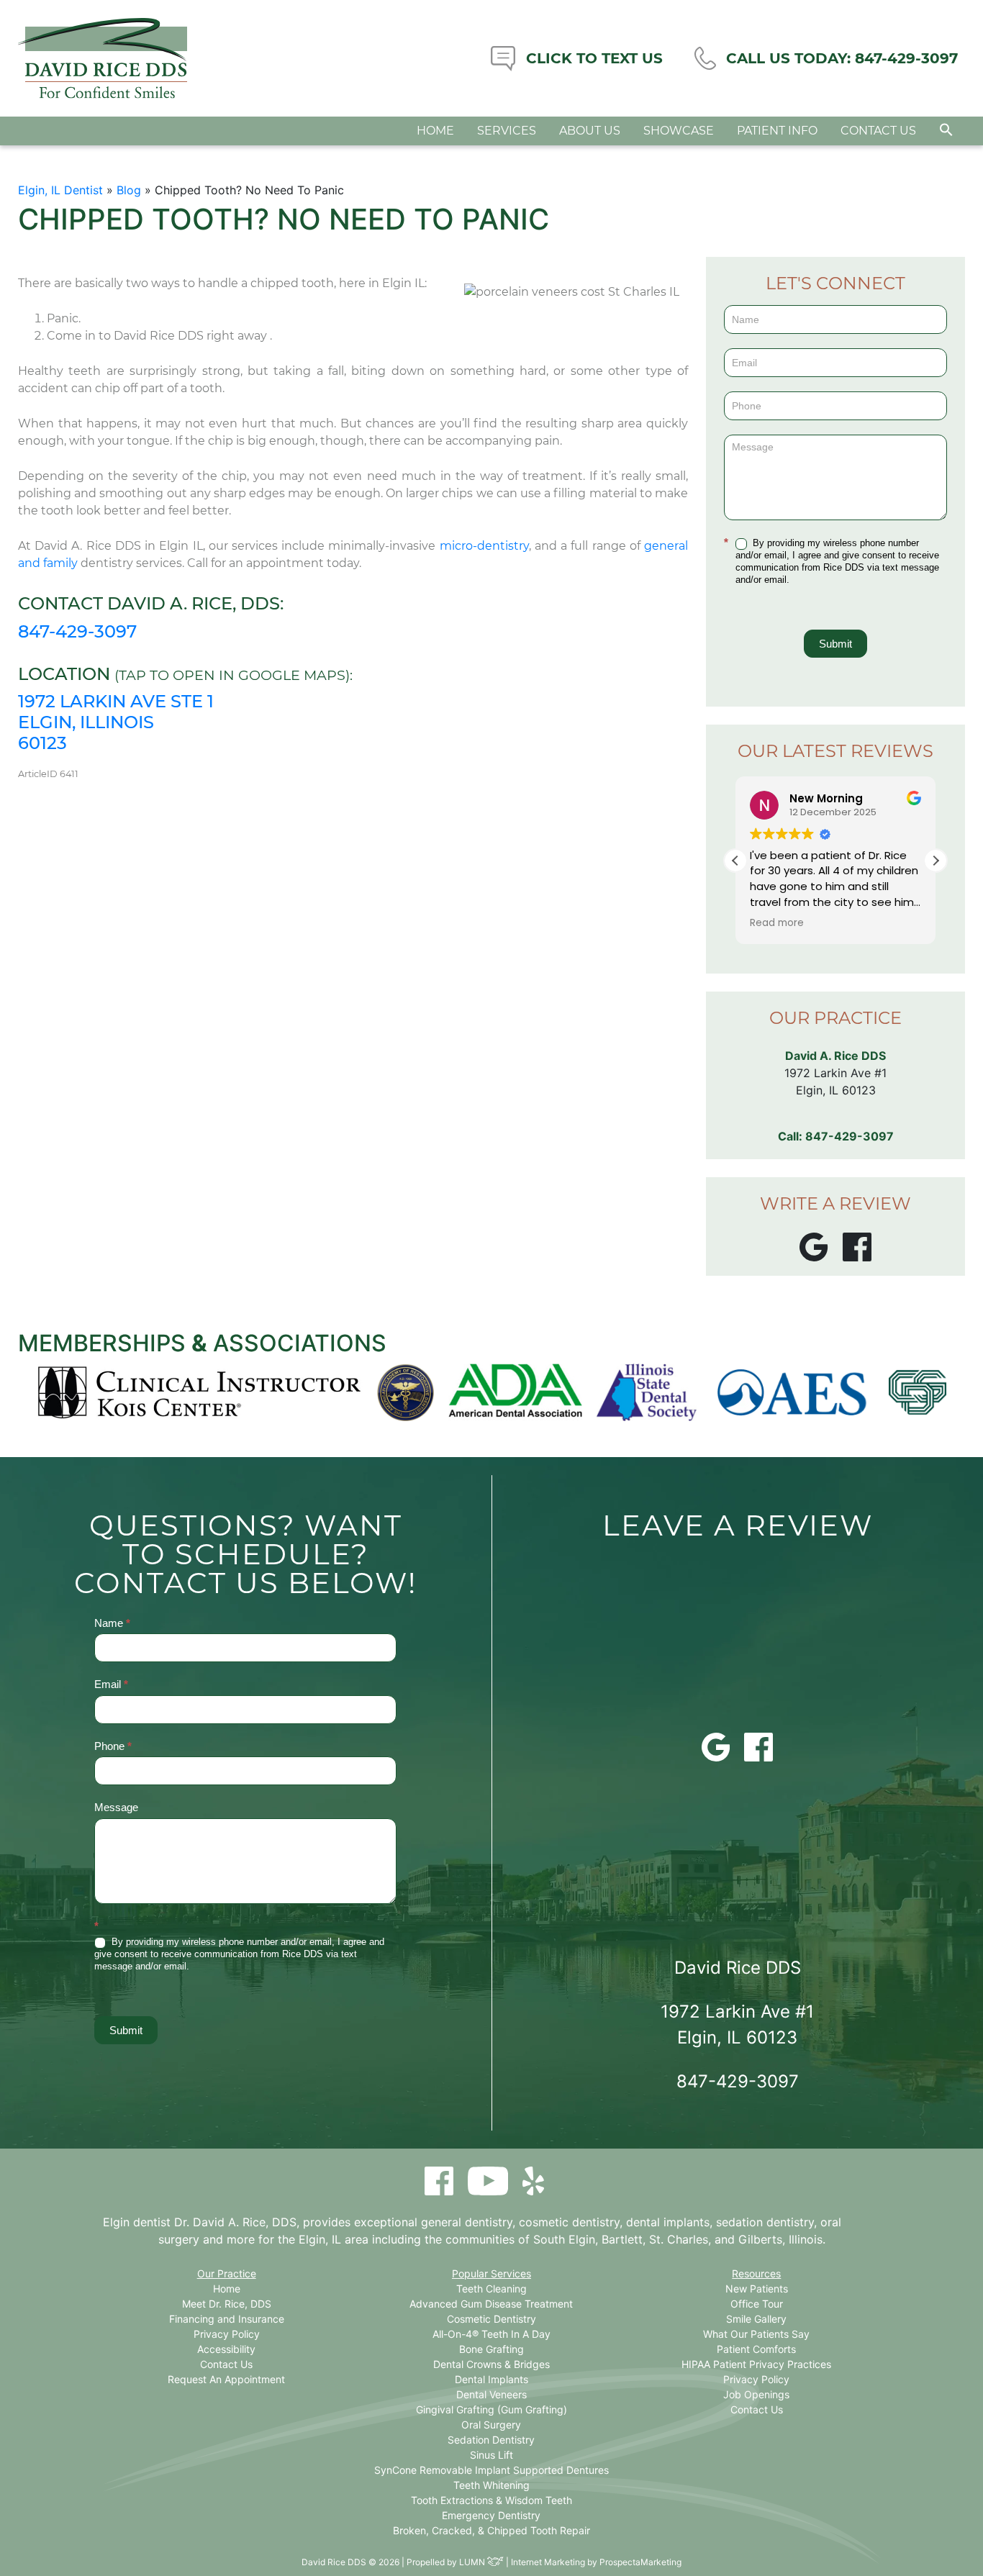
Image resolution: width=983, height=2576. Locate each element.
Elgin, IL (320, 2239)
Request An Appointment (226, 2379)
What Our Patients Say (756, 2334)
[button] (946, 130)
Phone (113, 1746)
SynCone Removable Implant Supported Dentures (491, 2470)
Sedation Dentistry (491, 2440)
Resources (756, 2273)
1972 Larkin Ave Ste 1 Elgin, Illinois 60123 (116, 722)
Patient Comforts (756, 2349)
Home (435, 131)
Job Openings (756, 2394)
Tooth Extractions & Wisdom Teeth (491, 2500)
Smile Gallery (756, 2319)
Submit (835, 644)
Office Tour (757, 2304)
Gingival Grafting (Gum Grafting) (491, 2409)
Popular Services (491, 2273)
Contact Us (878, 131)
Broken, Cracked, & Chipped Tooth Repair (491, 2530)
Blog (129, 190)
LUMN (473, 2562)
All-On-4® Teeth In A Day (491, 2334)
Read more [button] (777, 923)
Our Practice (227, 2273)
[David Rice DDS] (103, 58)
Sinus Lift (491, 2455)
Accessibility (226, 2349)
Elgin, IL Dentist (60, 190)
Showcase (679, 131)
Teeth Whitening (491, 2485)
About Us (590, 131)
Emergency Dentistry (491, 2515)
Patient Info (777, 131)
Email (111, 1684)
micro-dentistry (484, 546)
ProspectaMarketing (640, 2562)
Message (116, 1807)
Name (112, 1623)
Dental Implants (491, 2379)
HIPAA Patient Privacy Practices (756, 2364)
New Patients (757, 2289)
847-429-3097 (77, 631)
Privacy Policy (227, 2334)
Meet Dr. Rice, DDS (227, 2304)
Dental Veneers (491, 2394)
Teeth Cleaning (491, 2289)
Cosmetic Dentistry (491, 2319)
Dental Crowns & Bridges (491, 2364)
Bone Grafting (491, 2349)
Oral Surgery (491, 2425)
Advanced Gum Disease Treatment (491, 2304)
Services (507, 131)
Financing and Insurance (227, 2319)
